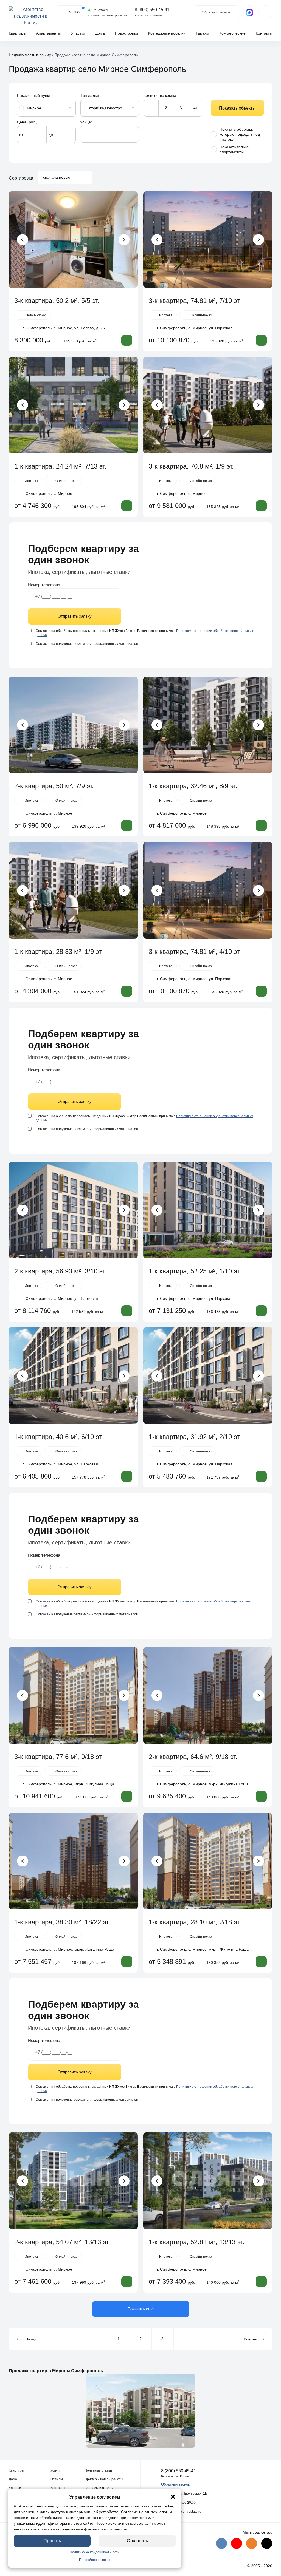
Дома (100, 33)
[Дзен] (267, 2543)
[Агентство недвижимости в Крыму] (31, 12)
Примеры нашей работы (104, 2479)
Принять (52, 2541)
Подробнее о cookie (95, 2560)
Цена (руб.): (28, 122)
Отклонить (137, 2541)
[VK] (221, 2543)
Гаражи (203, 33)
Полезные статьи (98, 2470)
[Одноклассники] (252, 2543)
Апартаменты (48, 33)
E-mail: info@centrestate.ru (181, 2512)
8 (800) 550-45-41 (152, 10)
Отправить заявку (75, 616)
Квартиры (17, 33)
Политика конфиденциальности (95, 2552)
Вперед (250, 2339)
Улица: (86, 122)
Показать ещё (140, 2309)
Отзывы (57, 2479)
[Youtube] (237, 2543)
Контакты (264, 33)
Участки (78, 33)
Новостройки (127, 33)
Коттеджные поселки (167, 33)
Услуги (56, 2470)
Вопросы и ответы (99, 2488)
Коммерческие (232, 33)
